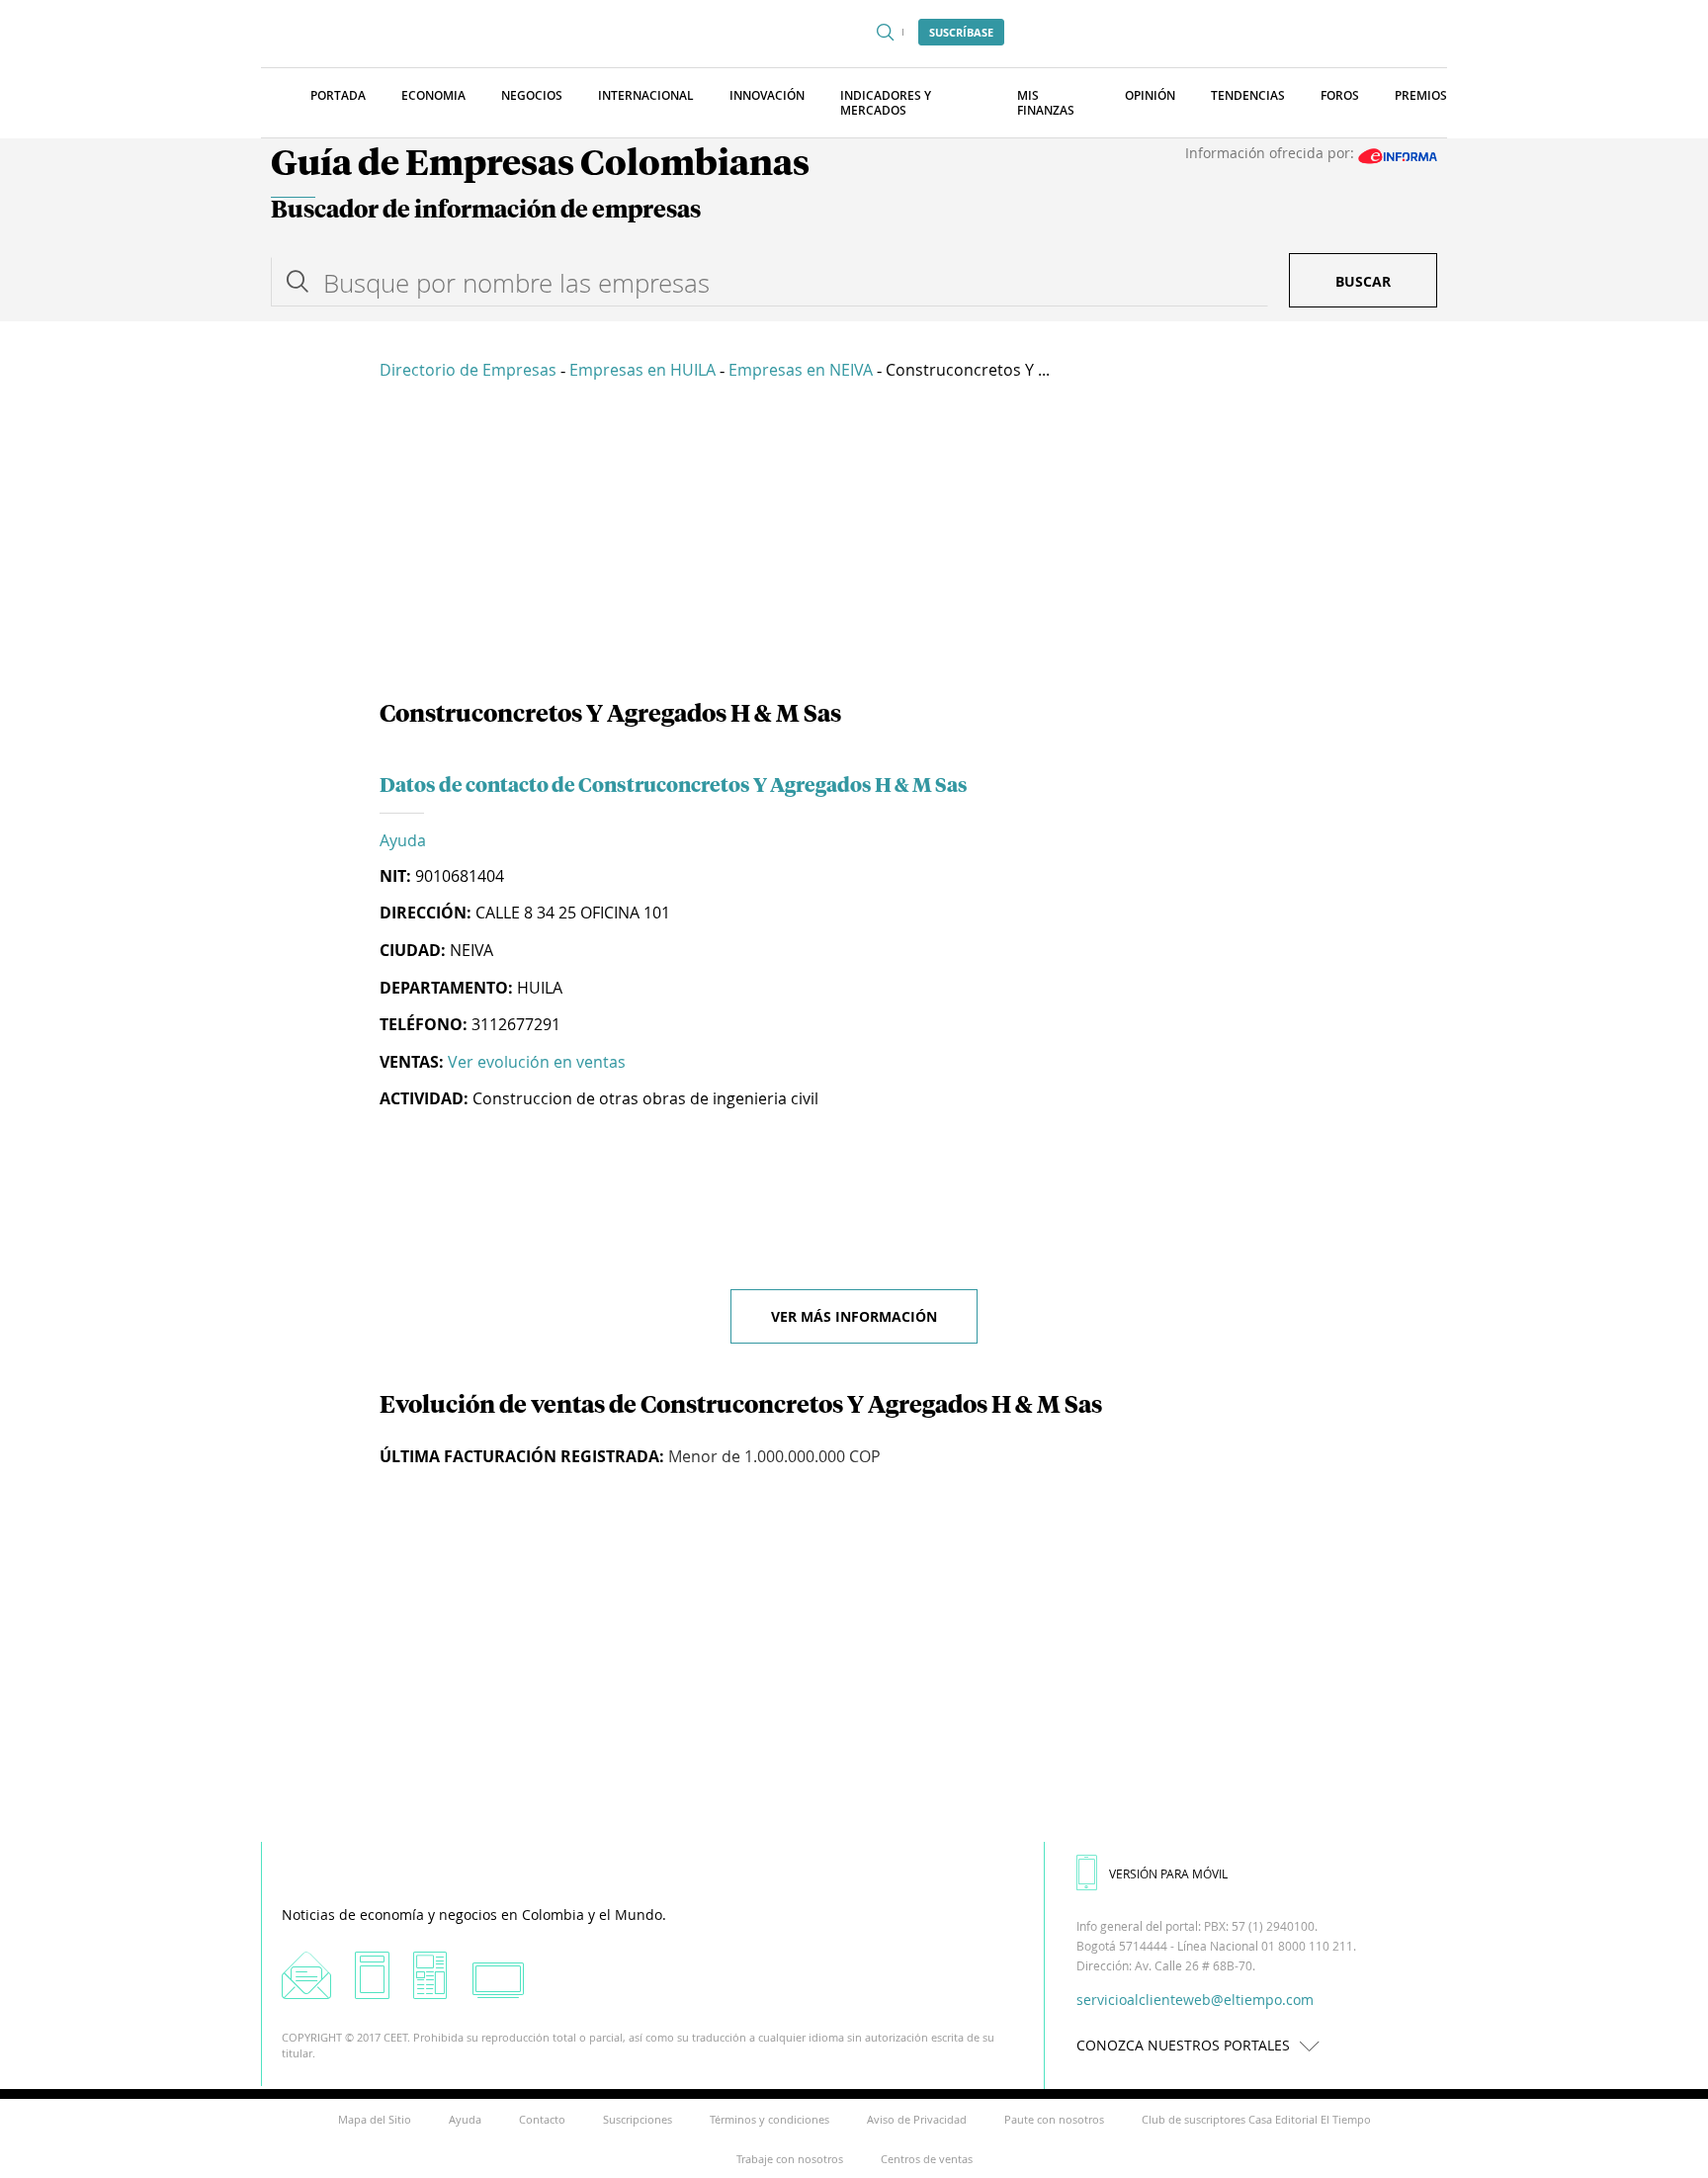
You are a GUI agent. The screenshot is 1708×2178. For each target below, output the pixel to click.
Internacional (646, 95)
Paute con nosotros (1054, 2119)
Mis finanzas (1046, 103)
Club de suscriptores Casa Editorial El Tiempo (1256, 2119)
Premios (1421, 95)
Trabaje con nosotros (790, 2159)
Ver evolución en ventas (537, 1062)
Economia (433, 95)
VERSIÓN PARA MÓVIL (1168, 1873)
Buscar (1363, 281)
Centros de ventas (927, 2159)
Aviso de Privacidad (917, 2119)
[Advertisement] (854, 544)
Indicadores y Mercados (886, 103)
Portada (338, 95)
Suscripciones (638, 2119)
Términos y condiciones (769, 2119)
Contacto (542, 2119)
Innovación (767, 95)
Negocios (532, 95)
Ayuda (403, 840)
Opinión (1150, 95)
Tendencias (1248, 95)
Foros (1340, 95)
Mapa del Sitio (375, 2119)
